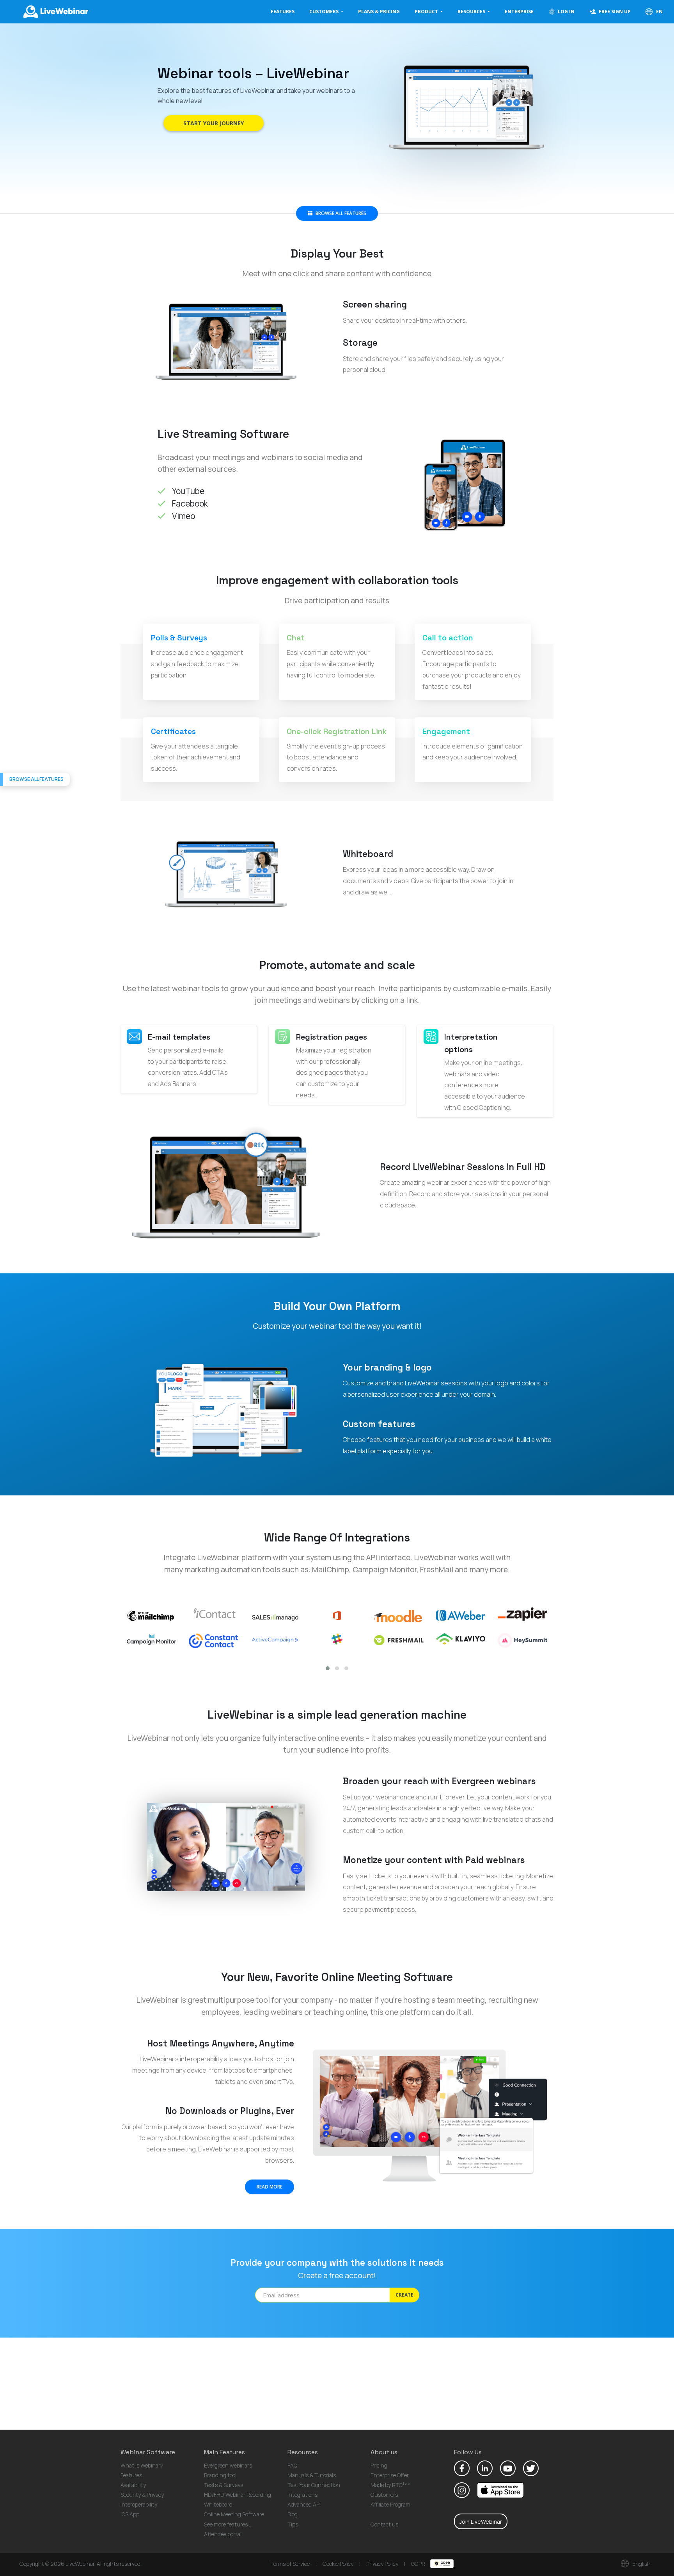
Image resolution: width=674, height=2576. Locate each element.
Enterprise (519, 12)
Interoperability (139, 2504)
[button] (328, 1668)
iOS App (130, 2514)
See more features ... (228, 2524)
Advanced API (304, 2504)
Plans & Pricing (379, 12)
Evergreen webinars (228, 2465)
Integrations (302, 2495)
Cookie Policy (338, 2564)
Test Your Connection (314, 2485)
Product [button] (427, 12)
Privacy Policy (382, 2564)
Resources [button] (472, 12)
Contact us (384, 2524)
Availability (133, 2485)
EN (659, 12)
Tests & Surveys (223, 2485)
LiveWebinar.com (55, 12)
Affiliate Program (390, 2504)
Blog (293, 2514)
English (641, 2564)
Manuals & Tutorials (312, 2475)
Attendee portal (223, 2534)
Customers (384, 2495)
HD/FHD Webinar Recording (238, 2495)
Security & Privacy (142, 2495)
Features (283, 12)
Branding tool (220, 2475)
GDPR (419, 2564)
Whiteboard (218, 2504)
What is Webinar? (142, 2465)
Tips (293, 2524)
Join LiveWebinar (481, 2522)
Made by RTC (390, 2485)
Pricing (379, 2465)
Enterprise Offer (390, 2475)
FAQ (292, 2465)
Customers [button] (325, 12)
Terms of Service (290, 2564)
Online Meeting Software (234, 2514)
